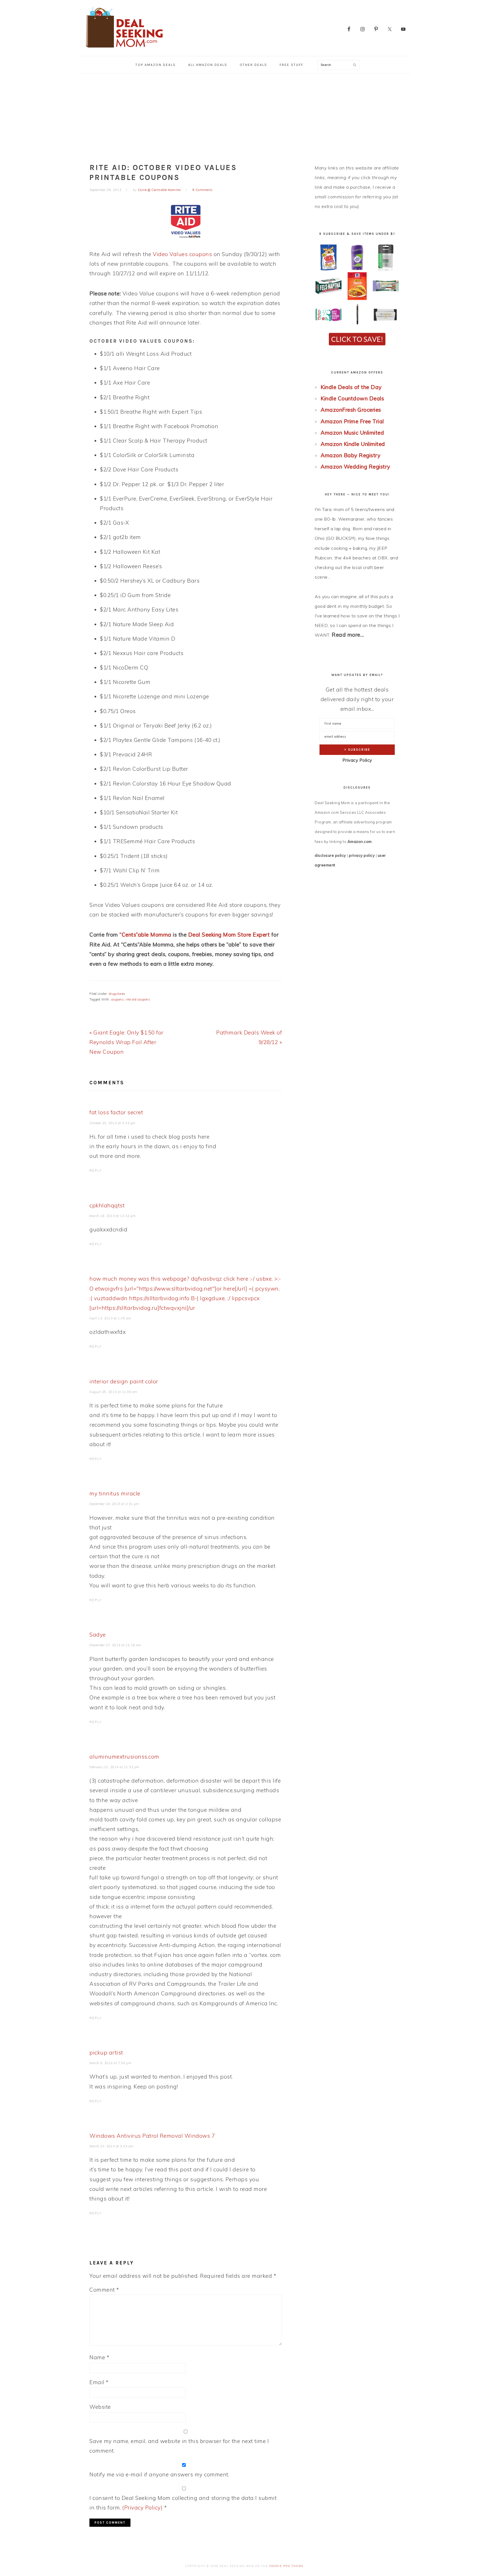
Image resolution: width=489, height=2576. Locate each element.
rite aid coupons (138, 999)
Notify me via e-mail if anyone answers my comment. (159, 2474)
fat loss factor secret (116, 1112)
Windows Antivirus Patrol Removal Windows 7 (152, 2136)
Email (99, 2382)
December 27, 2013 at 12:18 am (115, 1645)
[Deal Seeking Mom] (124, 49)
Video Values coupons (182, 254)
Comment (104, 2290)
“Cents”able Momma (145, 935)
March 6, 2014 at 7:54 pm (110, 2063)
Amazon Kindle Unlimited (353, 444)
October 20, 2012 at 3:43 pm (112, 1123)
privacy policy (362, 855)
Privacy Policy (357, 760)
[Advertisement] (244, 116)
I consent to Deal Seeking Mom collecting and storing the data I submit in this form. (183, 2503)
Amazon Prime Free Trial (352, 421)
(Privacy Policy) (142, 2508)
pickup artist (106, 2053)
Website (100, 2407)
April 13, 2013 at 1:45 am (110, 1318)
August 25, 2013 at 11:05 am (113, 1392)
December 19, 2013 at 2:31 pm (114, 1504)
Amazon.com (360, 842)
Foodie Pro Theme (287, 2566)
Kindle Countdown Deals (352, 398)
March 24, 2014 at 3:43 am (111, 2146)
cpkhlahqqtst (107, 1205)
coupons (118, 999)
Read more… (348, 635)
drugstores (117, 994)
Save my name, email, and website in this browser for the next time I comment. (179, 2446)
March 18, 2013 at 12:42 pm (112, 1216)
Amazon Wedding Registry (355, 467)
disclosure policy (330, 855)
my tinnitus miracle (115, 1493)
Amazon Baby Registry (350, 455)
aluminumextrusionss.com (124, 1757)
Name (99, 2357)
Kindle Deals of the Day (351, 387)
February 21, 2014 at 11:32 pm (114, 1767)
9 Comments (203, 190)
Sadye (98, 1635)
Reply (96, 1171)
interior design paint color (124, 1381)
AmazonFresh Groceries (351, 410)
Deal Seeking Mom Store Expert (229, 935)
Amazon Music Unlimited (352, 433)
